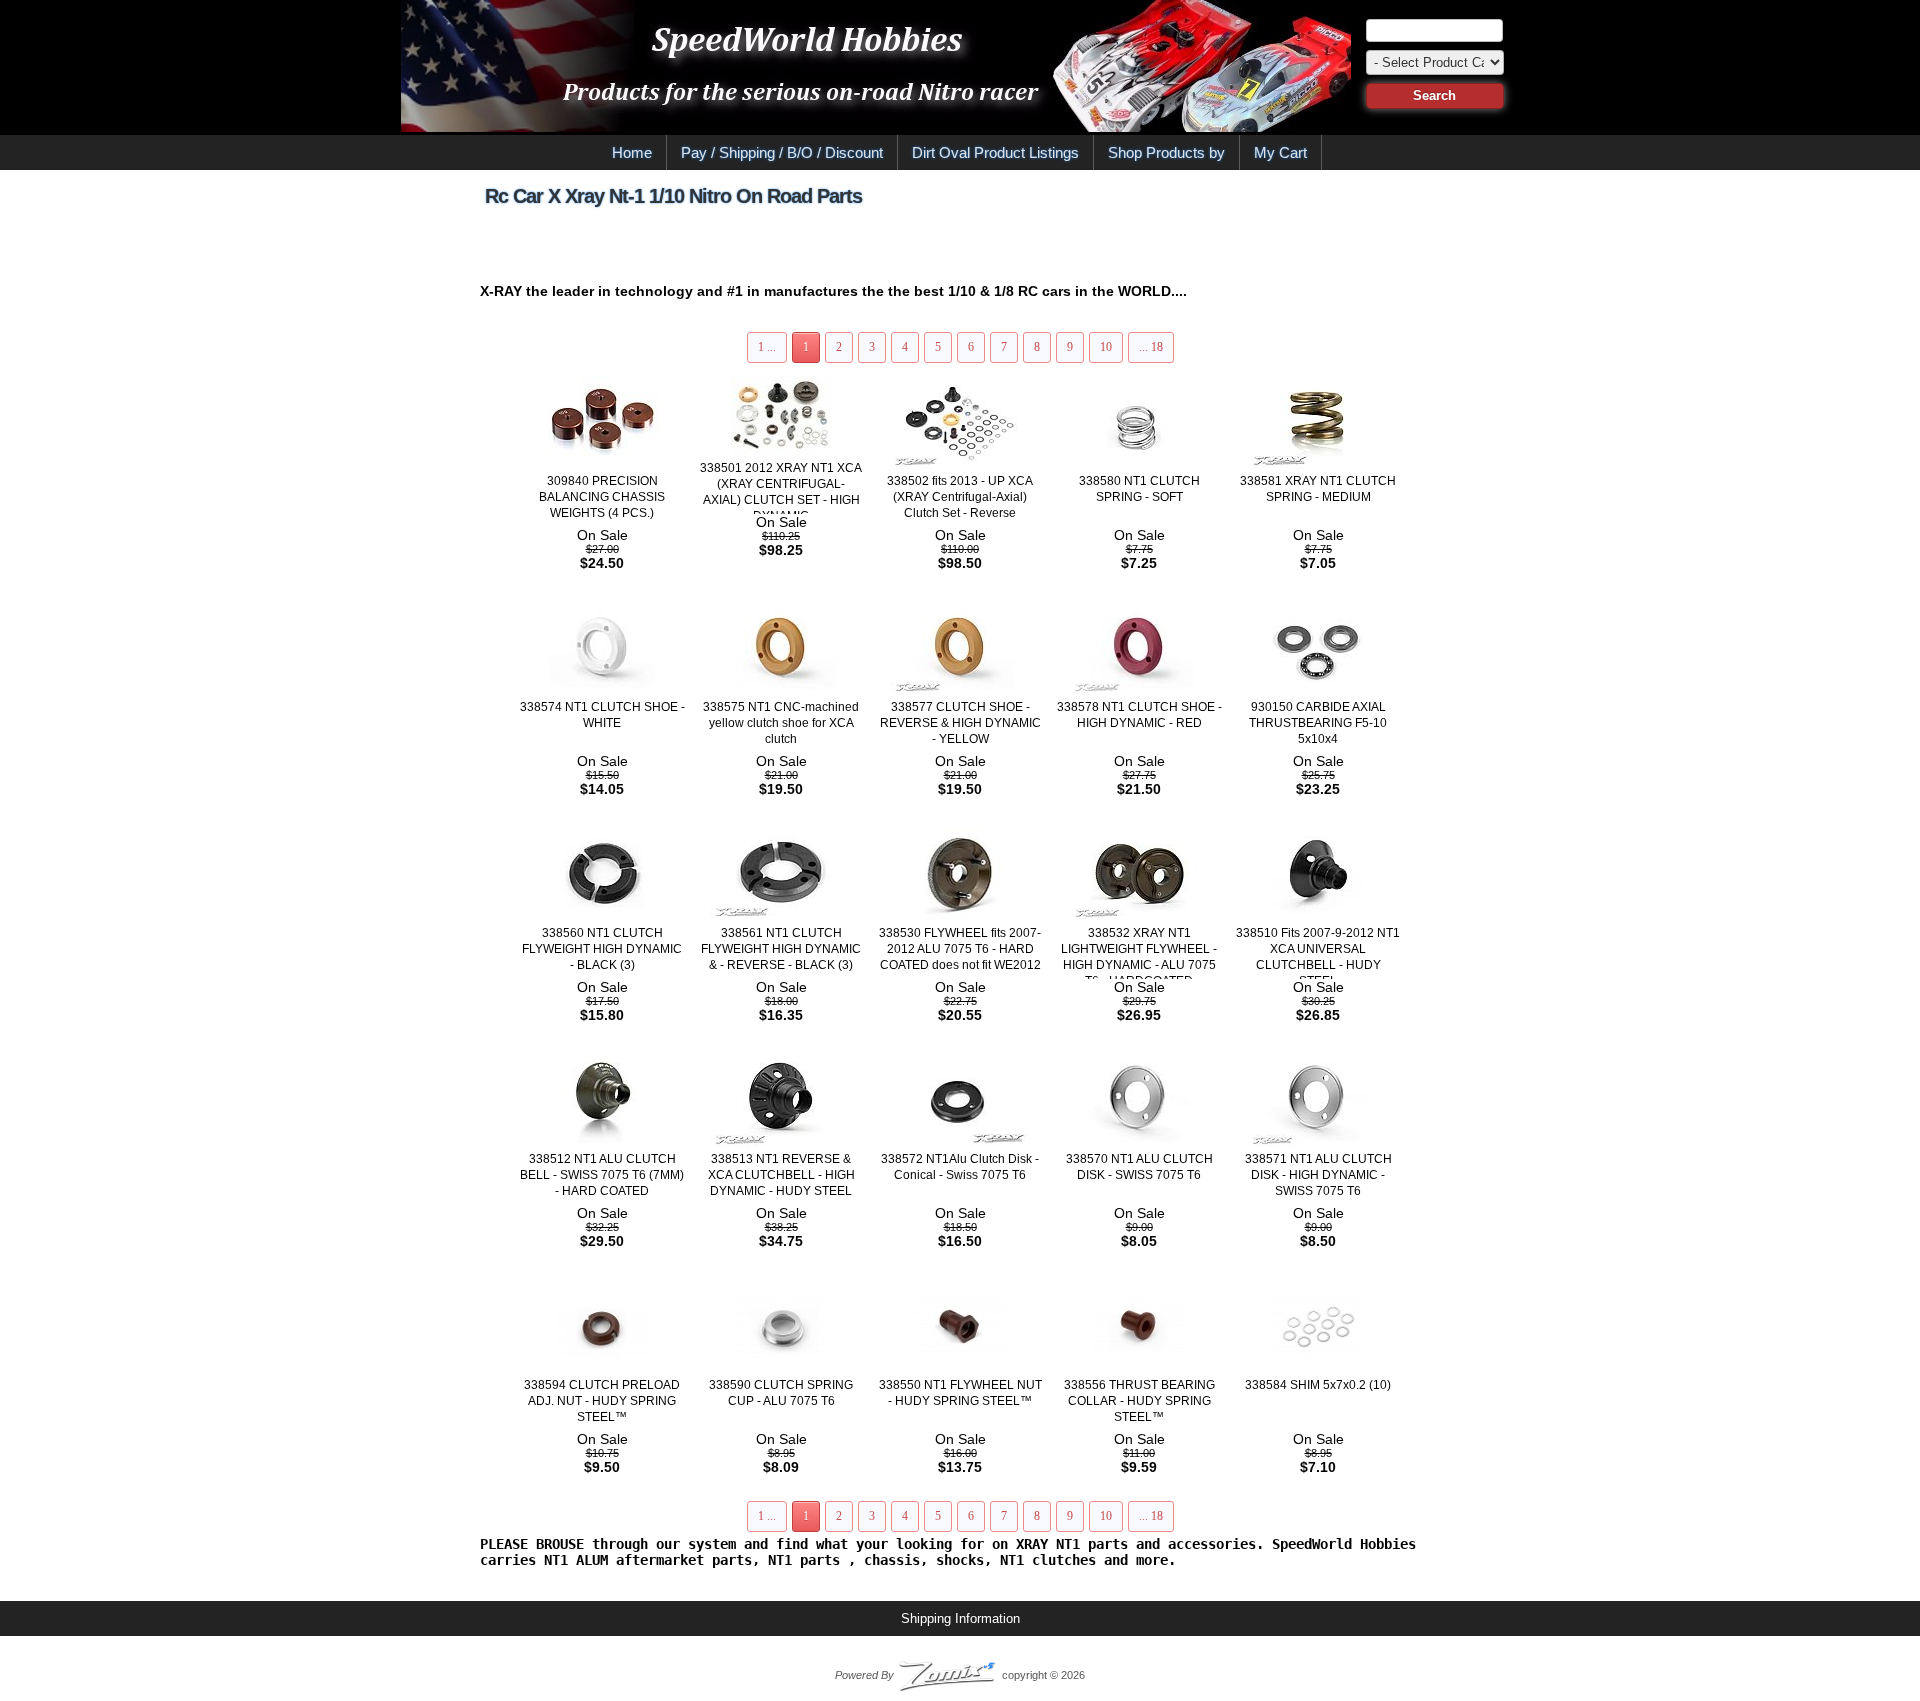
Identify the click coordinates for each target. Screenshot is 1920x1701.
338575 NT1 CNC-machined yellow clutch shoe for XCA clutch (781, 723)
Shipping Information (960, 1618)
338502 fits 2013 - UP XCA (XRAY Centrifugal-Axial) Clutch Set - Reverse (960, 497)
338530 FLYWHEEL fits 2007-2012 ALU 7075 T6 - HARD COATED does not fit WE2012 (960, 949)
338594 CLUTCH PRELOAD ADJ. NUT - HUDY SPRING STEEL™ (602, 1401)
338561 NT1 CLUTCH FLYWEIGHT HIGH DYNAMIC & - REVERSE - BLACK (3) (781, 949)
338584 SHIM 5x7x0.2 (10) (1318, 1385)
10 (1106, 347)
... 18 (1151, 347)
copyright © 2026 (960, 1675)
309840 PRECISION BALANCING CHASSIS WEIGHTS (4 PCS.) (602, 497)
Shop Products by (1166, 152)
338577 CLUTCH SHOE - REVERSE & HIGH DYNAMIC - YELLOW (960, 723)
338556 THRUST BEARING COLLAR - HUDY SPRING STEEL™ (1139, 1401)
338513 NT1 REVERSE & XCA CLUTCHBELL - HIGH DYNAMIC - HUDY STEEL (781, 1175)
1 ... (767, 347)
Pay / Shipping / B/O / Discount (782, 152)
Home (632, 152)
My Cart (1280, 152)
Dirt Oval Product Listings (995, 152)
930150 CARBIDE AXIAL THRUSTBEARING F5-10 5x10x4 (1318, 723)
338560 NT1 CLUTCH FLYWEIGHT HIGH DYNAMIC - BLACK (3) (602, 949)
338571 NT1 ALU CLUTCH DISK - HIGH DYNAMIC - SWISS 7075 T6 (1318, 1175)
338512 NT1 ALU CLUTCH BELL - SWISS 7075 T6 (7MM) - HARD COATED (602, 1175)
